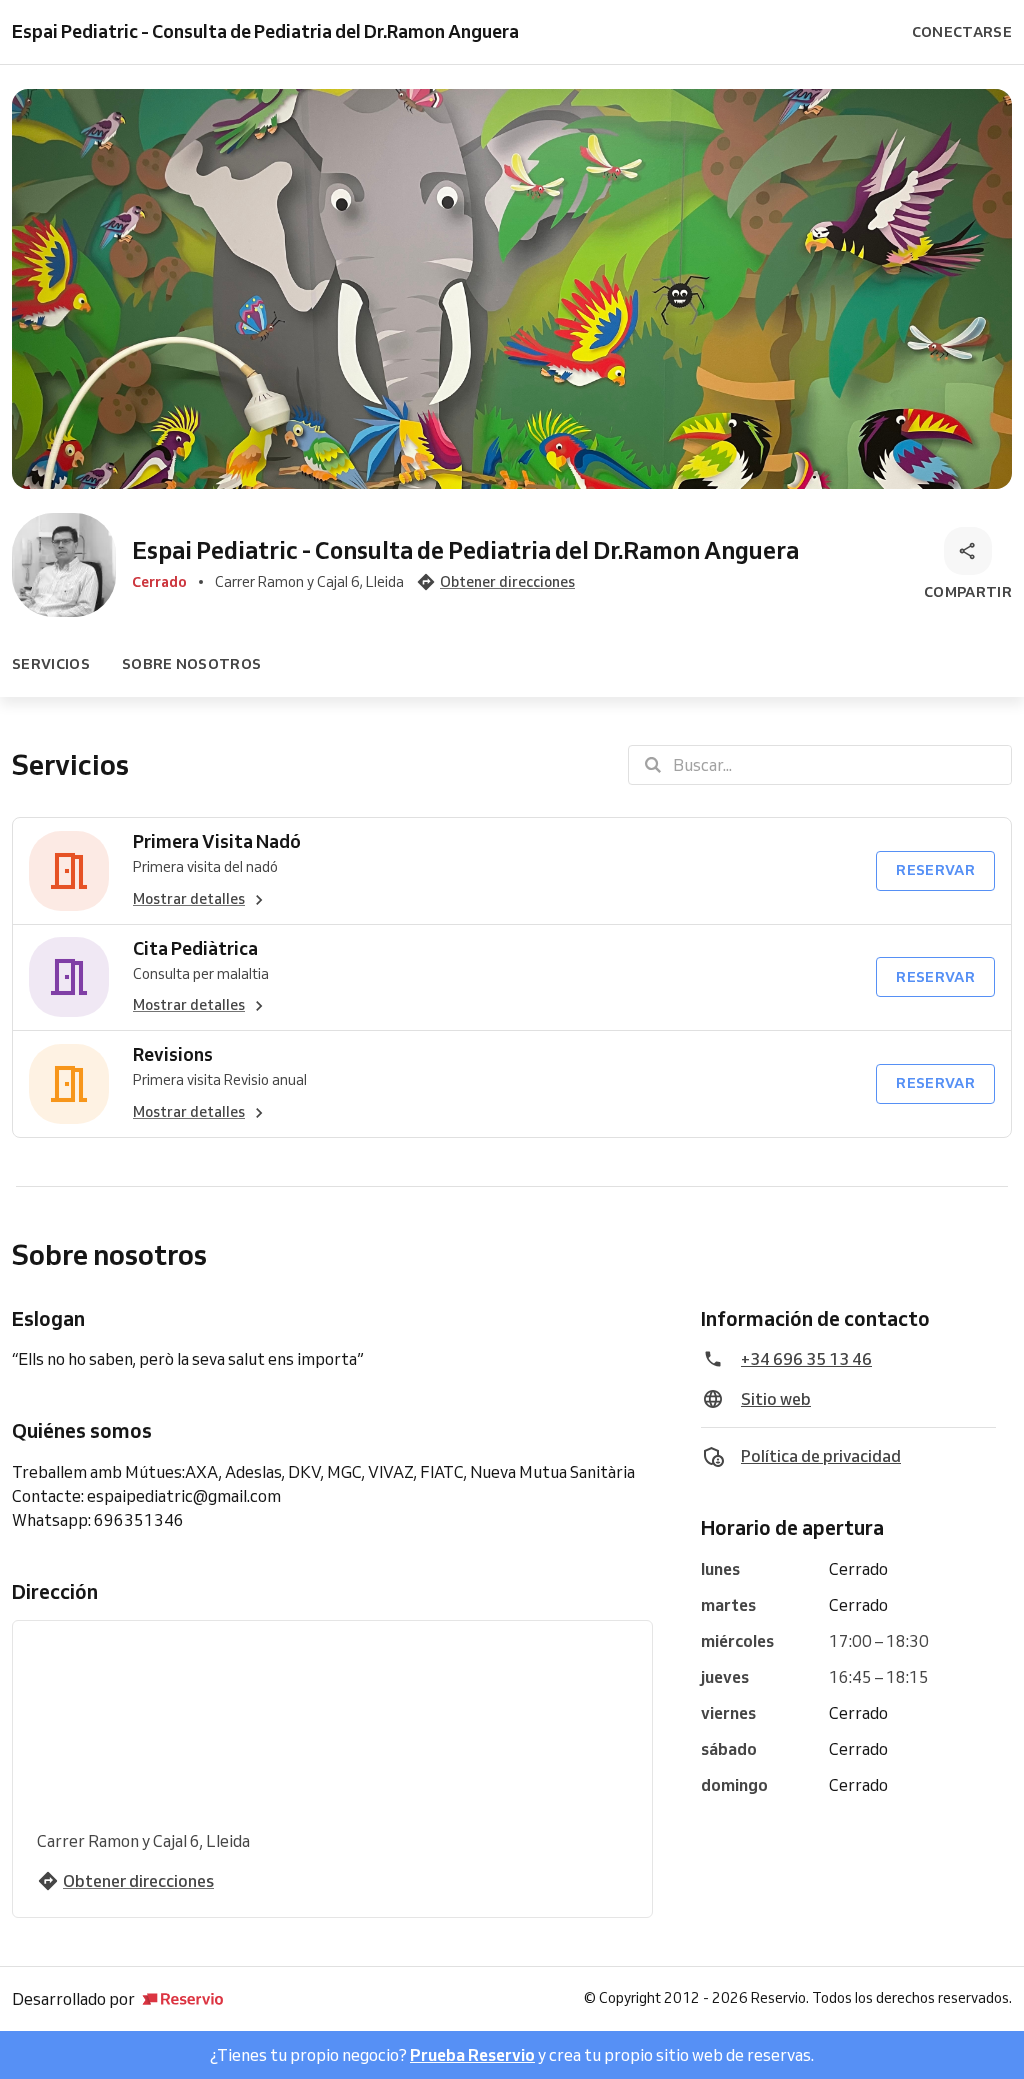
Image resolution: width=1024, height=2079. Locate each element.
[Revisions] (69, 1084)
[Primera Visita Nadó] (69, 871)
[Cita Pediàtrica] (69, 978)
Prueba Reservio (472, 2055)
